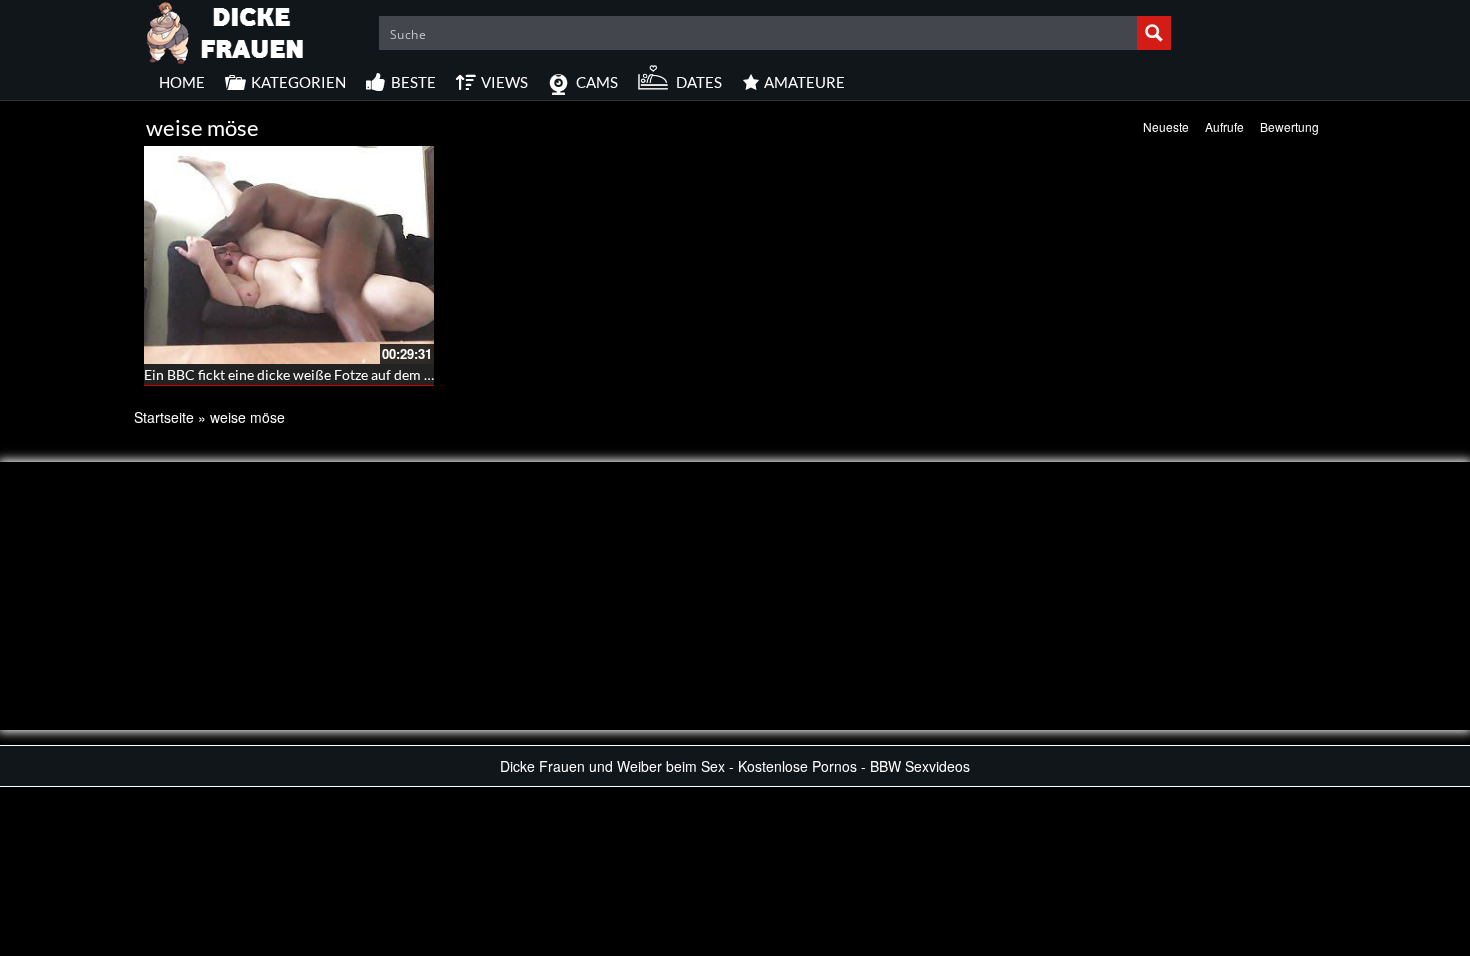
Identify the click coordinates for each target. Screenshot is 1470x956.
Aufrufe (1224, 126)
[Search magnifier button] (1154, 33)
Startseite (164, 417)
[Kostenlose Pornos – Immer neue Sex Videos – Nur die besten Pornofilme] (226, 30)
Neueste (1166, 126)
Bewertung (1289, 126)
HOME (182, 82)
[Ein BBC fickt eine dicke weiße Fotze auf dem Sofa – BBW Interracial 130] (289, 255)
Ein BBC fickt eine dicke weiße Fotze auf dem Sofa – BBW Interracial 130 (368, 374)
